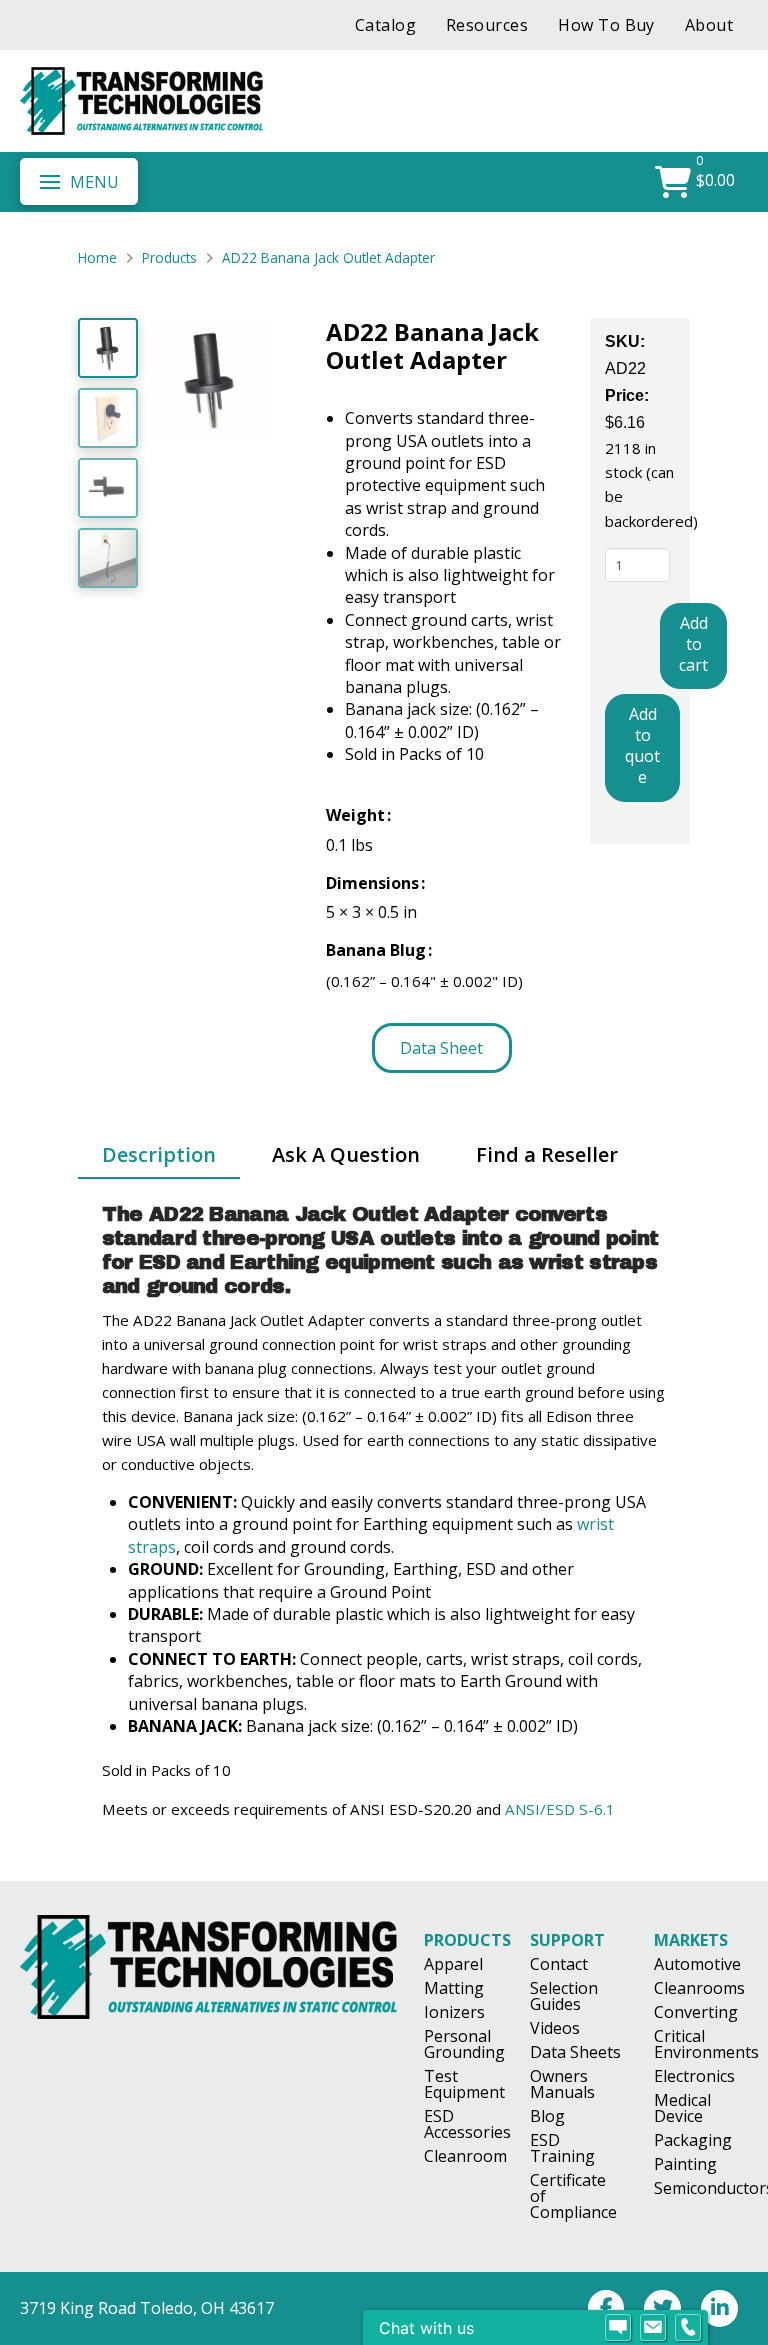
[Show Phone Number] (688, 2328)
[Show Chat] (618, 2328)
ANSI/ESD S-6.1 (560, 1809)
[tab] (159, 1156)
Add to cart (693, 644)
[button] (79, 181)
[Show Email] (653, 2328)
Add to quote (642, 745)
